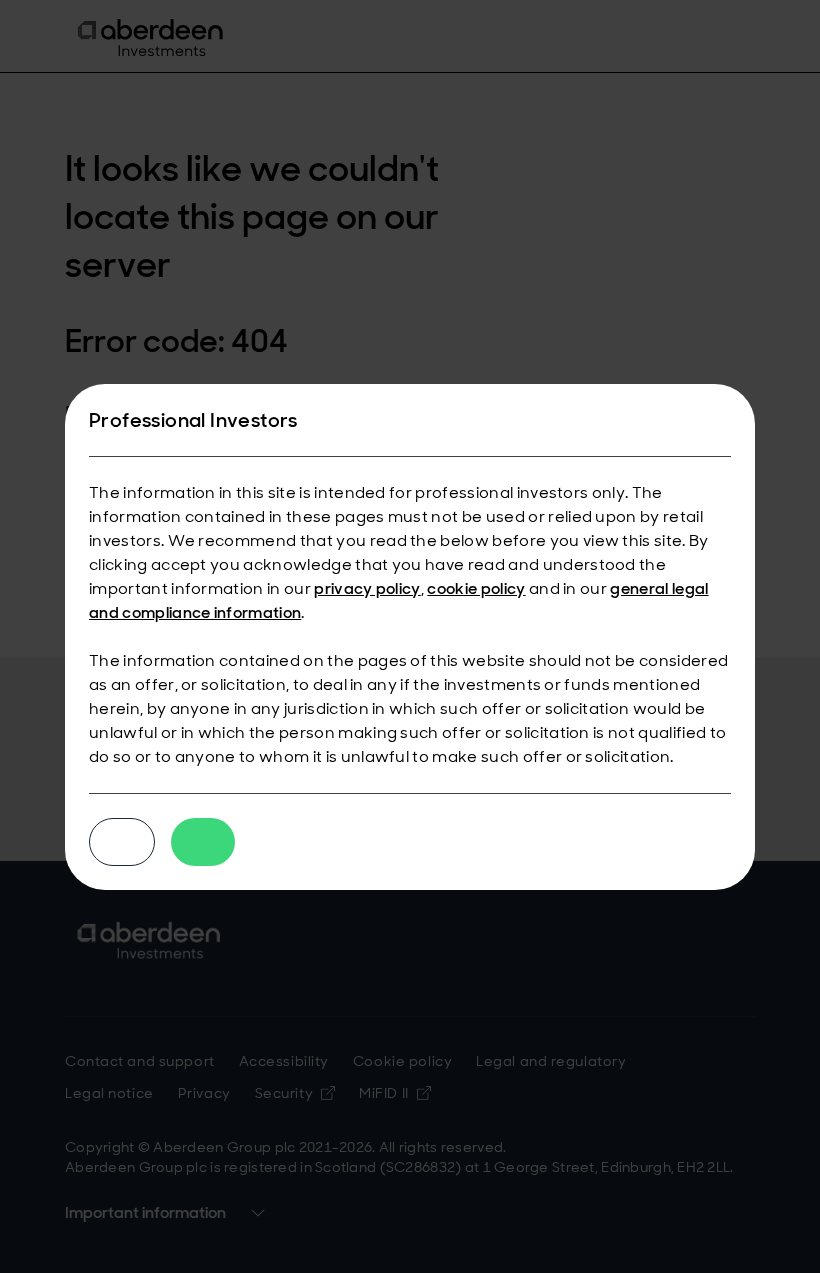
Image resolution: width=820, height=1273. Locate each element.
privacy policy (367, 588)
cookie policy (476, 588)
